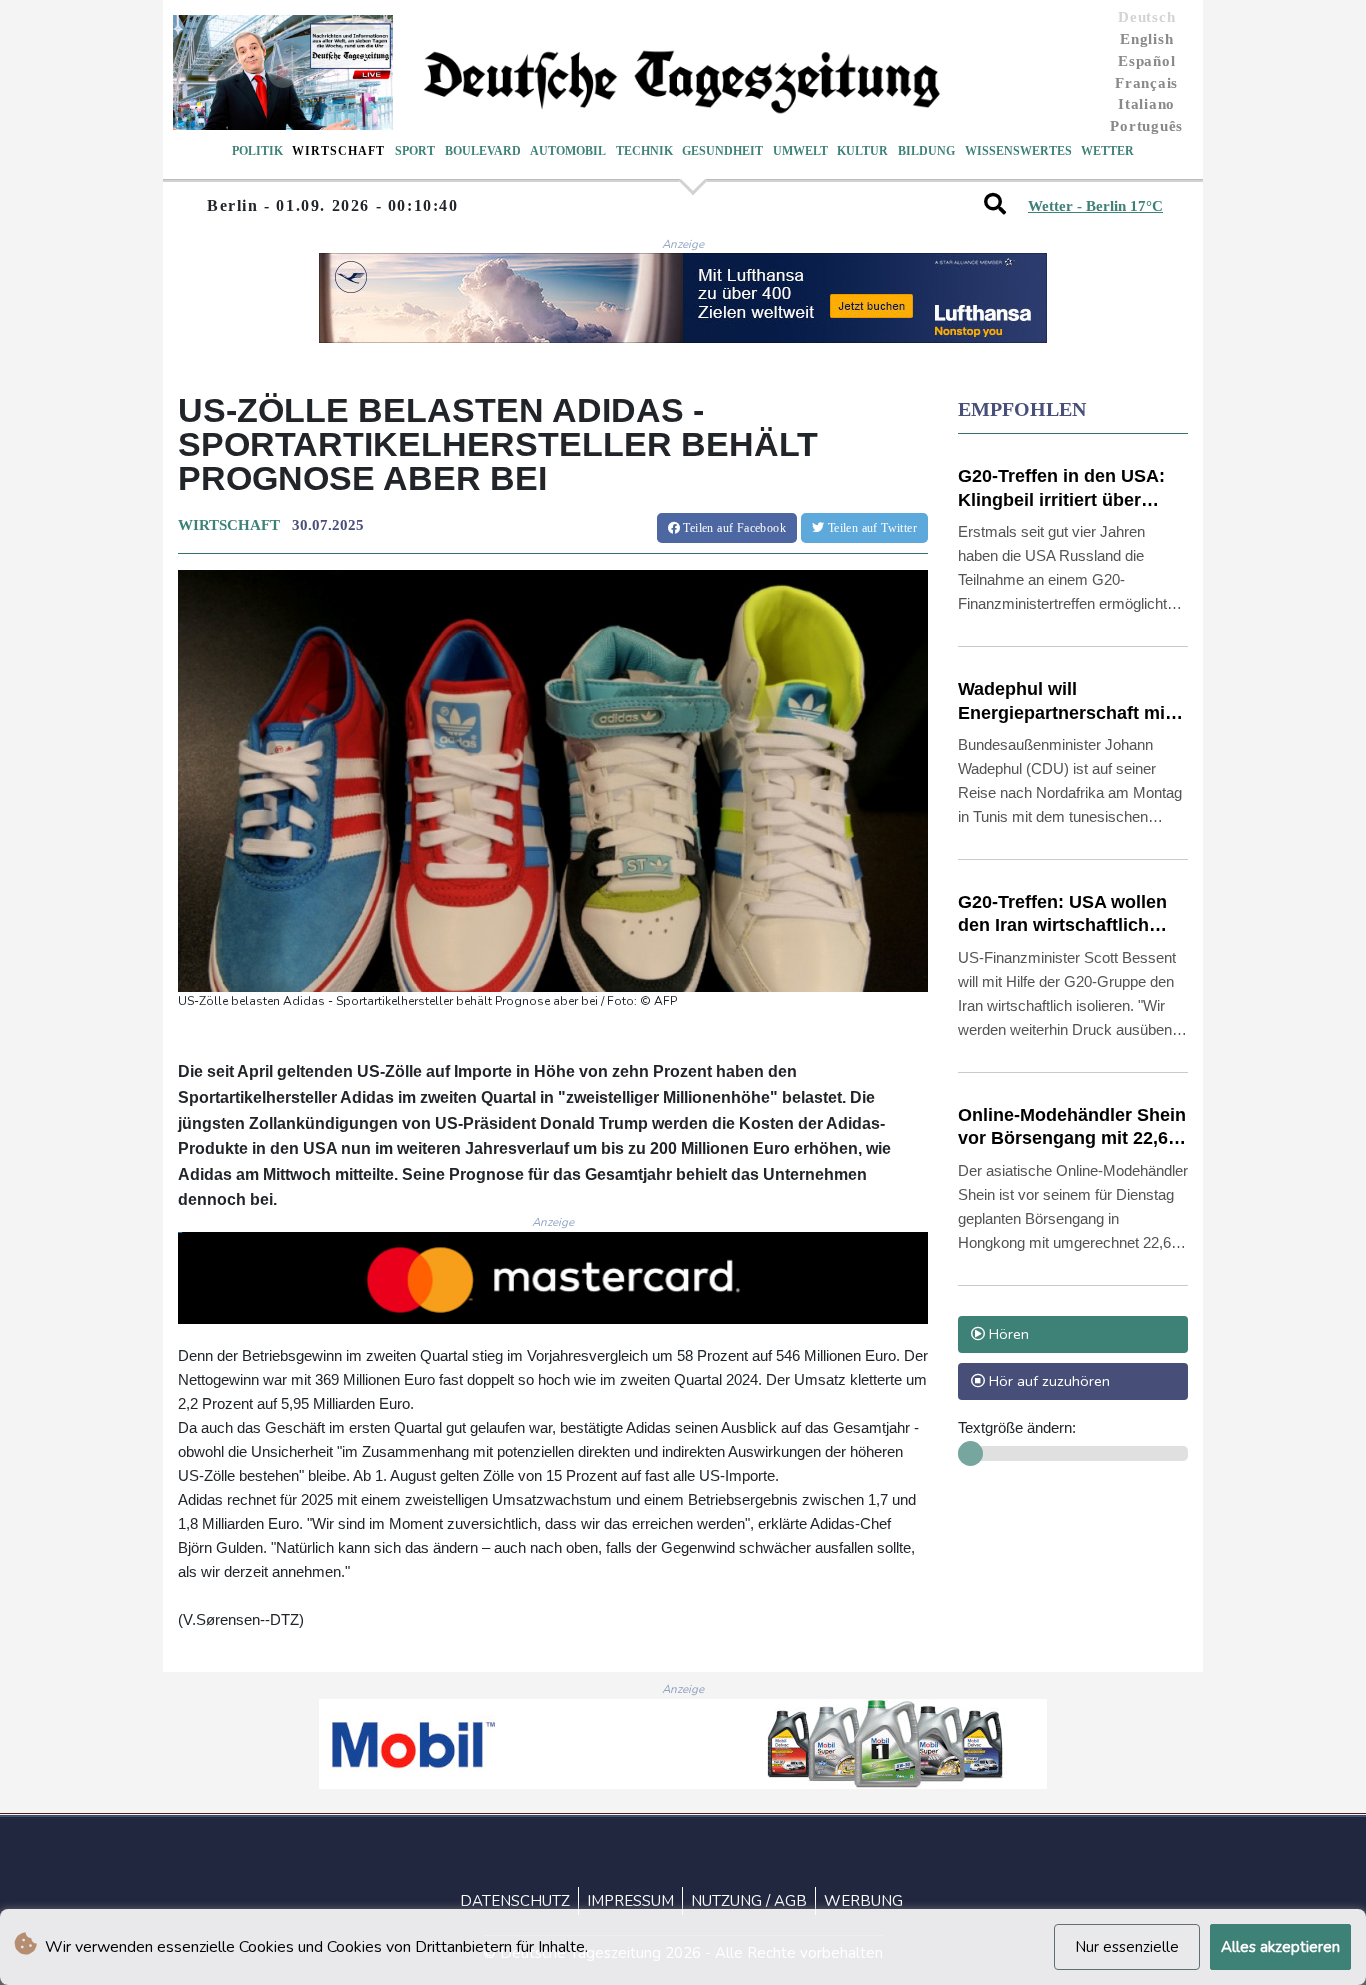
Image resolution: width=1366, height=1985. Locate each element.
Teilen (733, 528)
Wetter (1107, 151)
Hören (1007, 1334)
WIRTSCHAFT (229, 525)
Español (1146, 61)
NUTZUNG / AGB (749, 1901)
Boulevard (483, 151)
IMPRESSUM (630, 1901)
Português (1146, 126)
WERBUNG (863, 1901)
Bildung (926, 151)
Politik (257, 151)
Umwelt (800, 151)
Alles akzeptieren (1280, 1947)
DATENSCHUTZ (515, 1901)
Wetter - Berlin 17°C (1095, 206)
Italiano (1146, 104)
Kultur (862, 151)
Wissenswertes (1018, 151)
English (1146, 39)
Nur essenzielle (1127, 1947)
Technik (644, 151)
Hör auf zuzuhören (1047, 1381)
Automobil (568, 151)
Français (1146, 83)
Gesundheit (722, 151)
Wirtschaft (338, 151)
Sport (415, 151)
